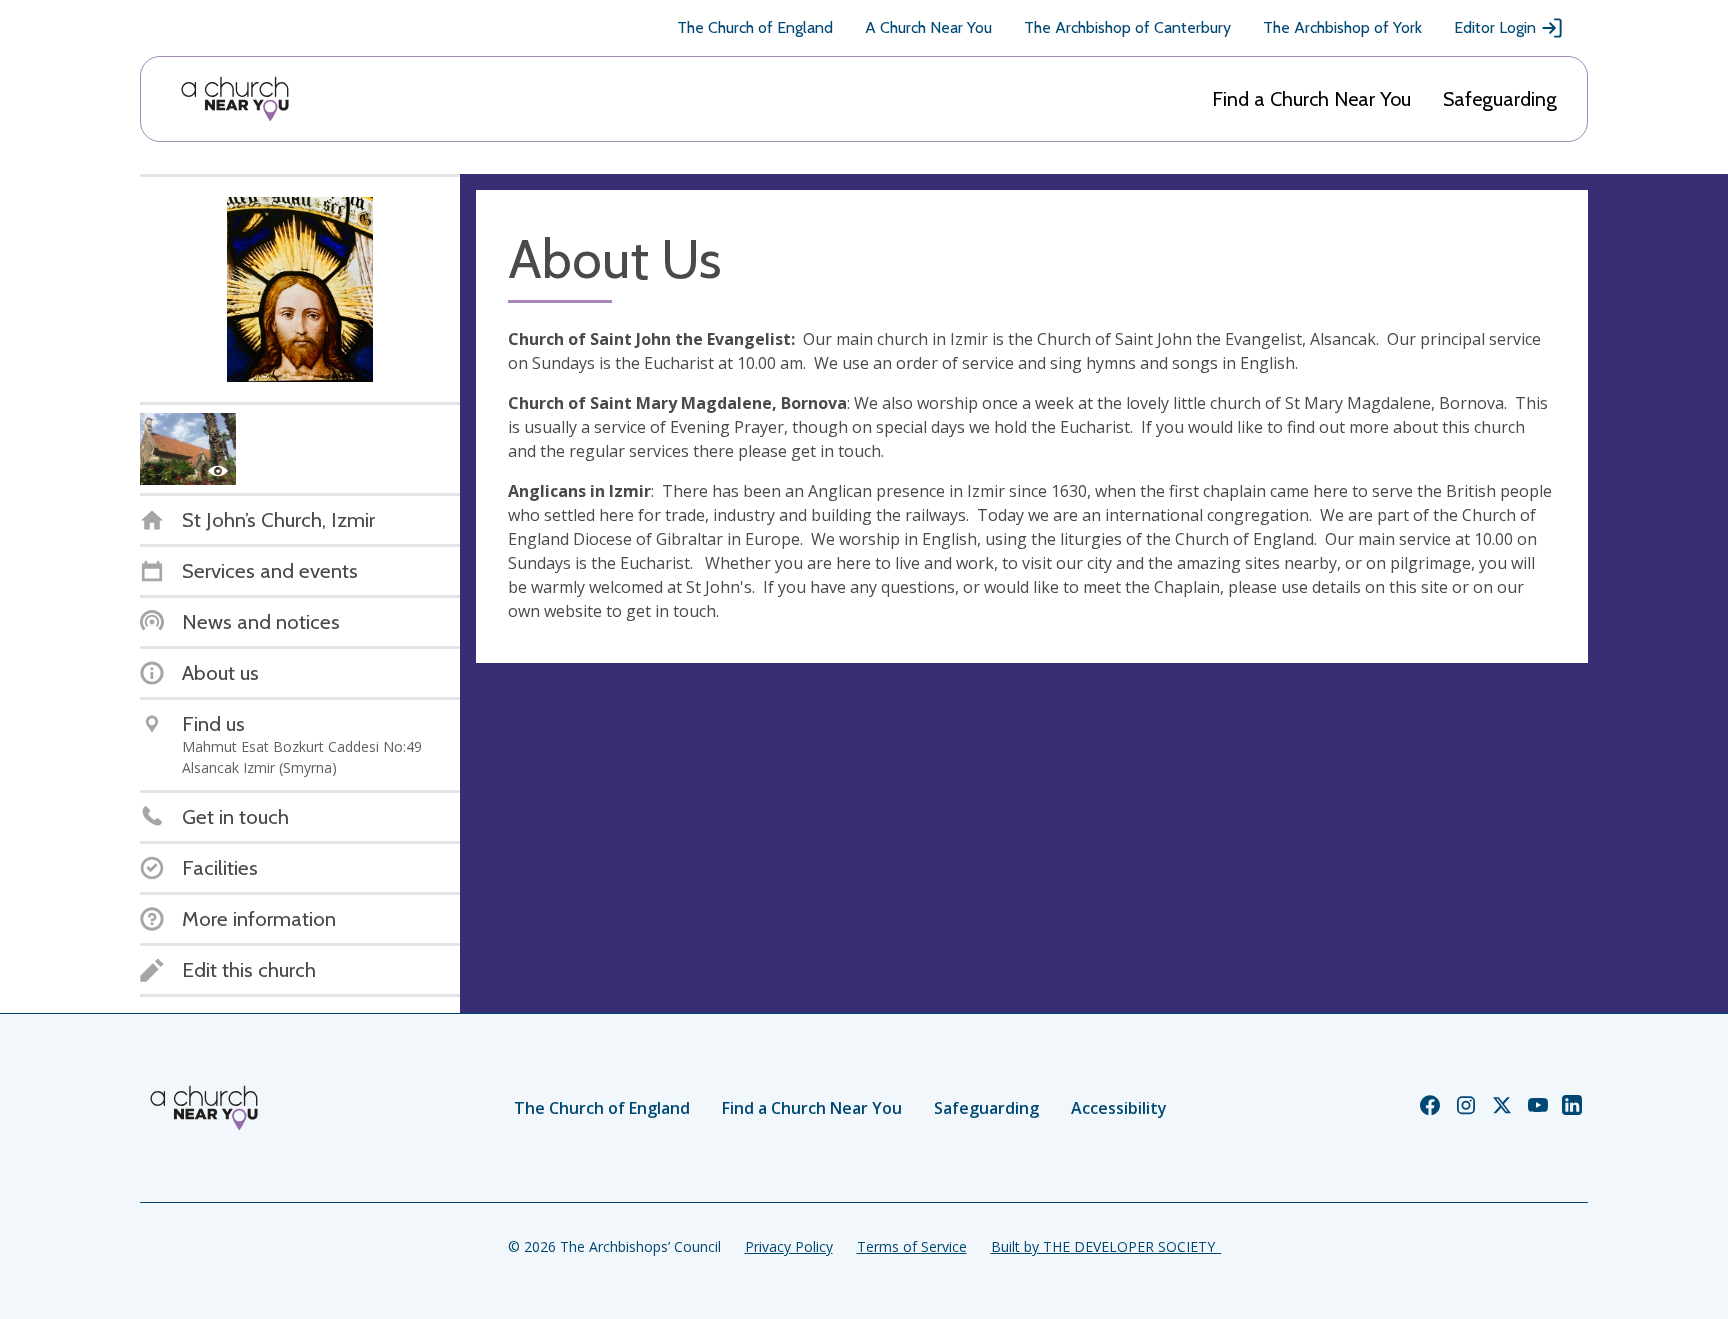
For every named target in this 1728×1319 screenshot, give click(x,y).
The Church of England (755, 27)
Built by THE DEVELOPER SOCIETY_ (1106, 1246)
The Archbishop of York (1342, 27)
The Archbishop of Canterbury (1127, 27)
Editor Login (1495, 27)
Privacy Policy (789, 1246)
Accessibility (1119, 1108)
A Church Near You (928, 27)
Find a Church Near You (1311, 99)
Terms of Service (912, 1246)
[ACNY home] (235, 99)
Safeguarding (1500, 99)
